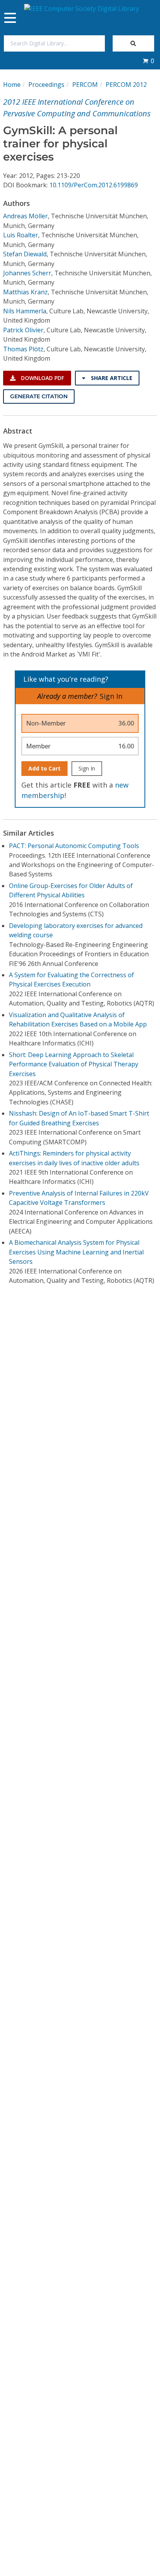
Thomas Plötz (23, 349)
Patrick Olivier (23, 330)
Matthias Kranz (25, 292)
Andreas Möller (25, 216)
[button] (148, 61)
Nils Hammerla (25, 311)
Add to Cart (44, 768)
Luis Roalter (21, 235)
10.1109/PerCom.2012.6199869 (94, 185)
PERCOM (85, 85)
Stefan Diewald (25, 254)
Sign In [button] (111, 696)
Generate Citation (39, 396)
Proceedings (46, 85)
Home (12, 85)
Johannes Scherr (27, 273)
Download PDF (42, 378)
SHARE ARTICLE (111, 378)
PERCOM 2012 (126, 85)
